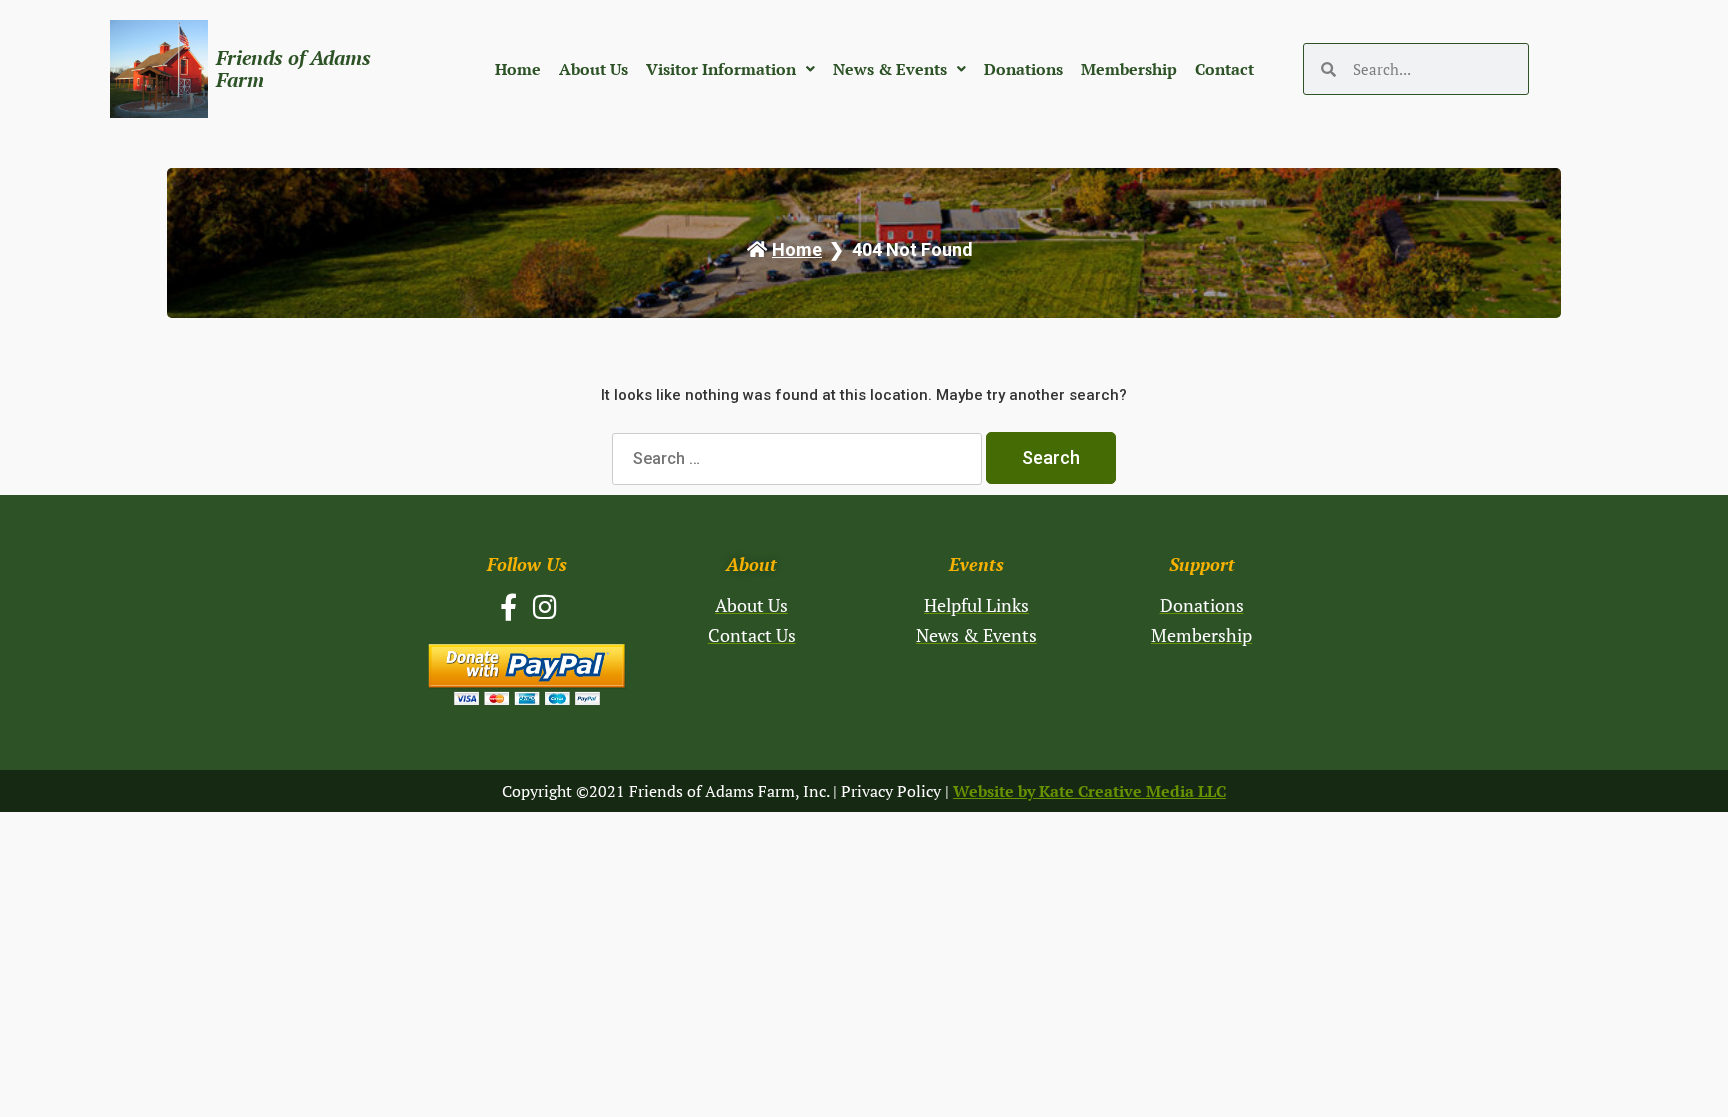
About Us (593, 69)
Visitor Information (721, 69)
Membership (1129, 69)
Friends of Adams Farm (293, 68)
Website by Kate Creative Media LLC (1089, 791)
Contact (1224, 69)
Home (518, 69)
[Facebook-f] (508, 606)
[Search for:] (799, 458)
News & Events (890, 69)
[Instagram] (545, 606)
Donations (1023, 69)
